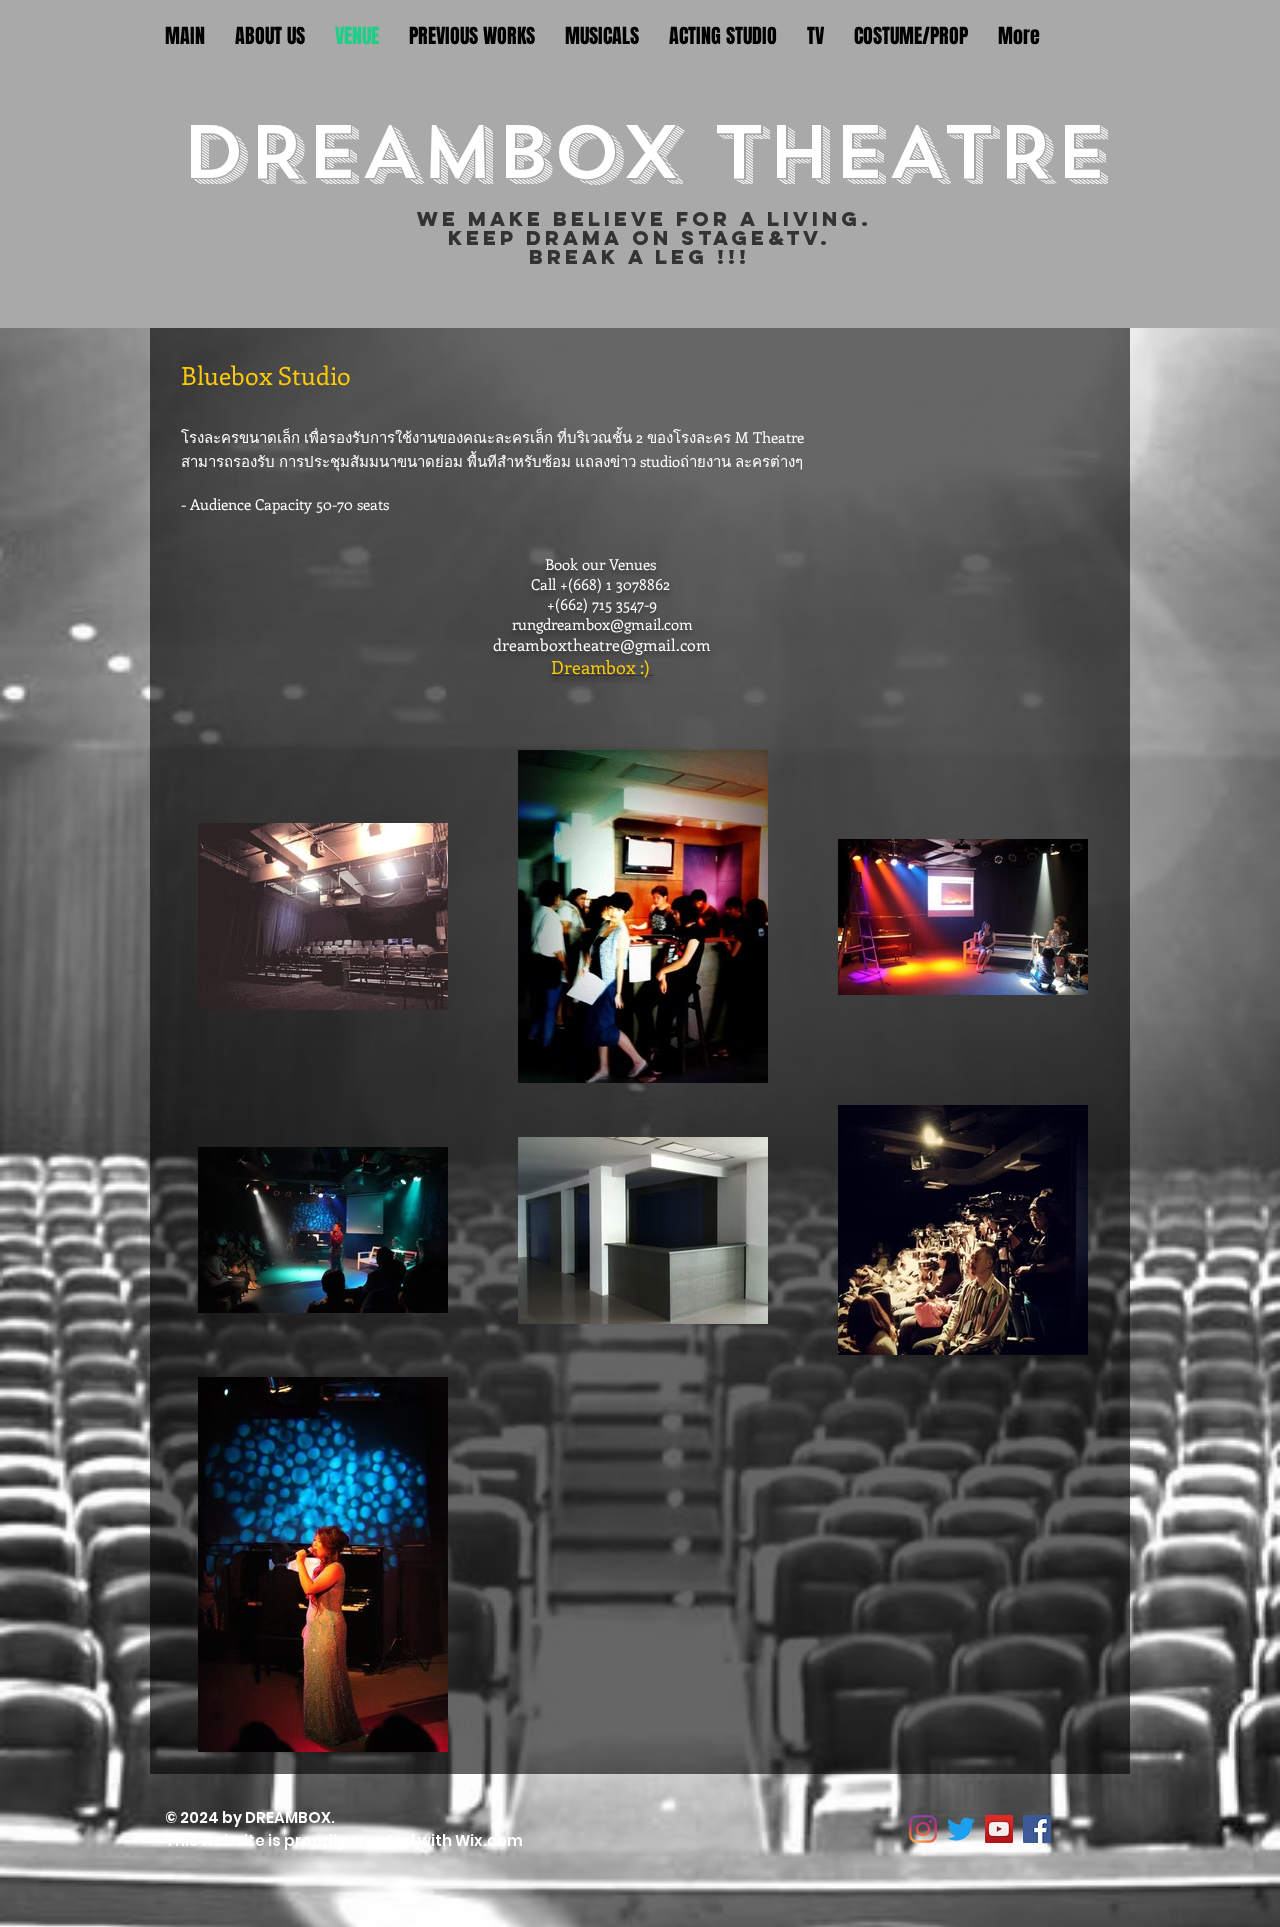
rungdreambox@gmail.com (602, 624)
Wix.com (490, 1840)
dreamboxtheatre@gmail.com (602, 644)
